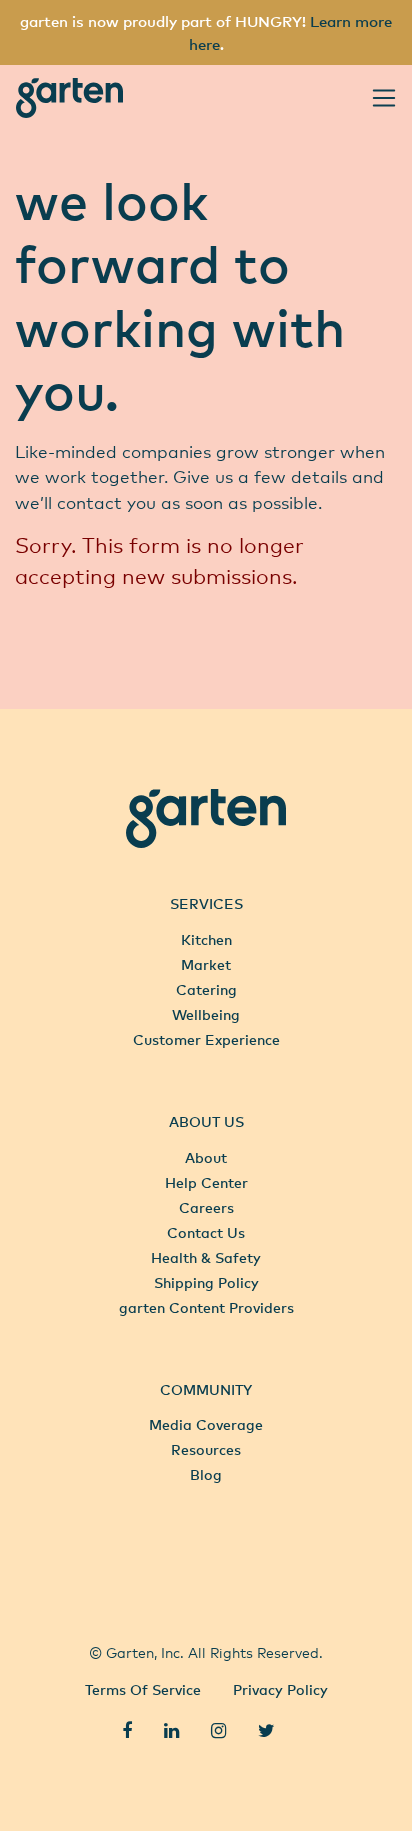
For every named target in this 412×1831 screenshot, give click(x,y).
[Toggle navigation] (384, 98)
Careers (206, 1207)
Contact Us (206, 1232)
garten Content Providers (206, 1307)
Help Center (206, 1182)
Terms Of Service (143, 1689)
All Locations (206, 1559)
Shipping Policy (206, 1282)
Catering (206, 989)
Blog (206, 1474)
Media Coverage (206, 1424)
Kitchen (206, 939)
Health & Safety (206, 1257)
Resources (206, 1449)
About (206, 1157)
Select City (200, 1603)
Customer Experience (206, 1039)
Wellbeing (206, 1014)
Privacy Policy (280, 1689)
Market (206, 964)
